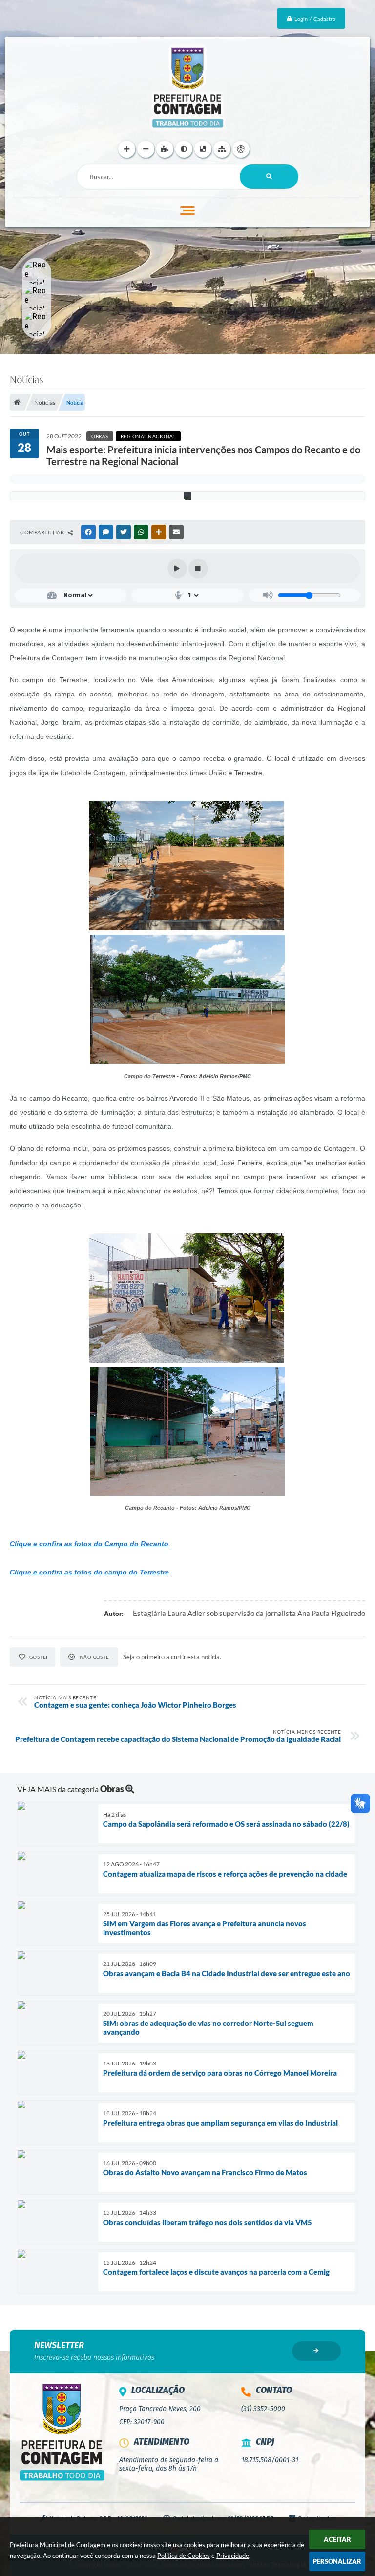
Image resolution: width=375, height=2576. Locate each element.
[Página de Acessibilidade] (241, 149)
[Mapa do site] (222, 149)
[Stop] (198, 569)
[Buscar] (269, 177)
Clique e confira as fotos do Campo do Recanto (89, 1544)
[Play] (177, 569)
